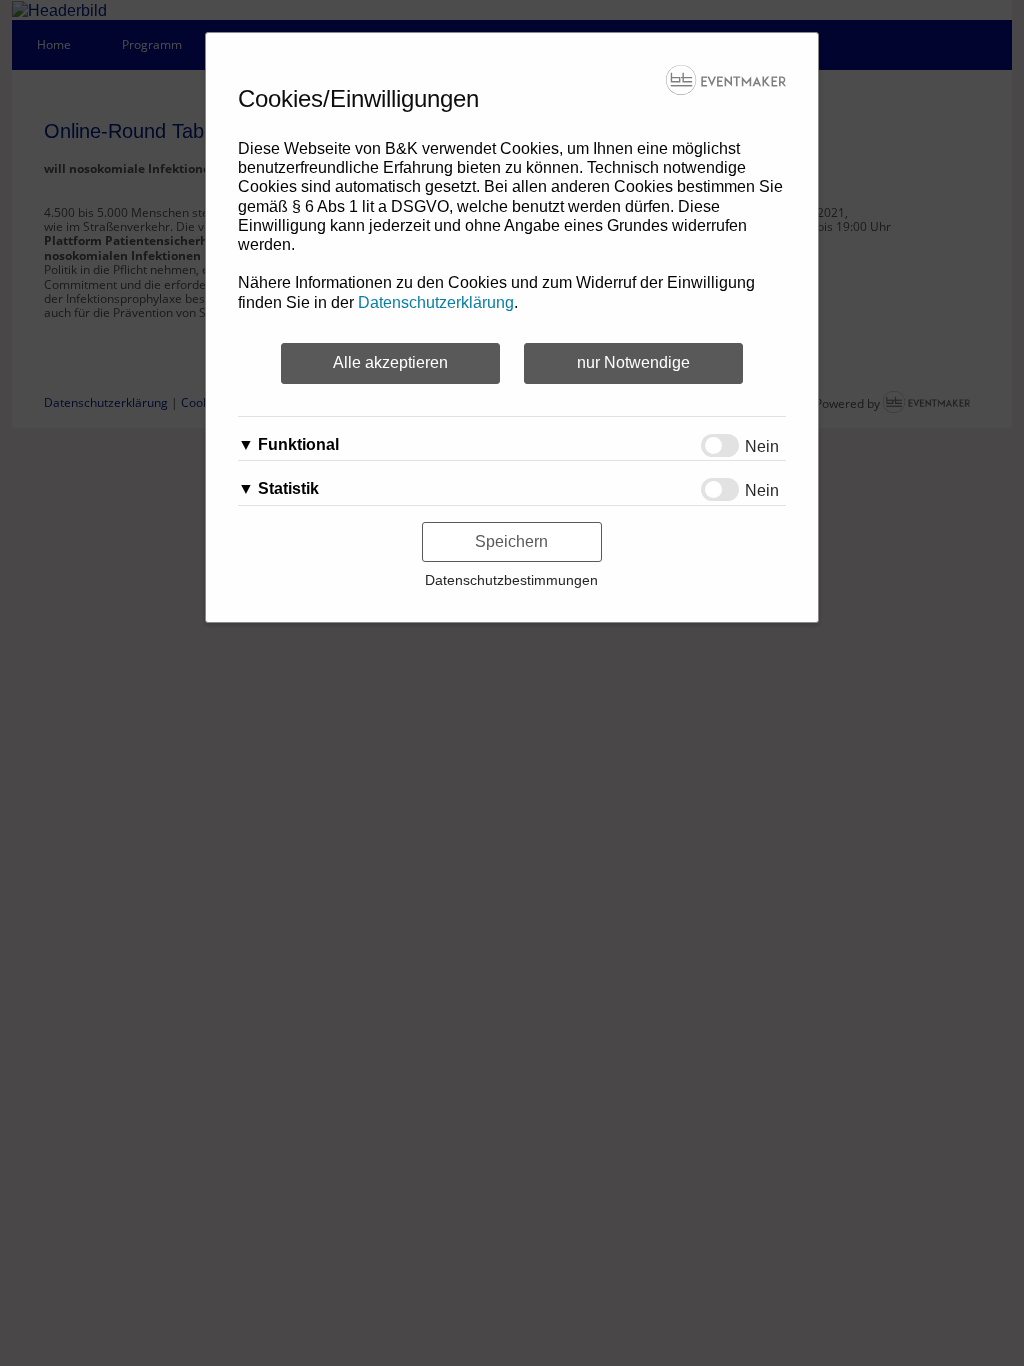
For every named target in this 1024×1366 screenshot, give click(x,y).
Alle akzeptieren (390, 362)
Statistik (288, 488)
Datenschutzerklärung (436, 302)
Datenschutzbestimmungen (511, 580)
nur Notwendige (633, 362)
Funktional (298, 444)
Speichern (511, 541)
